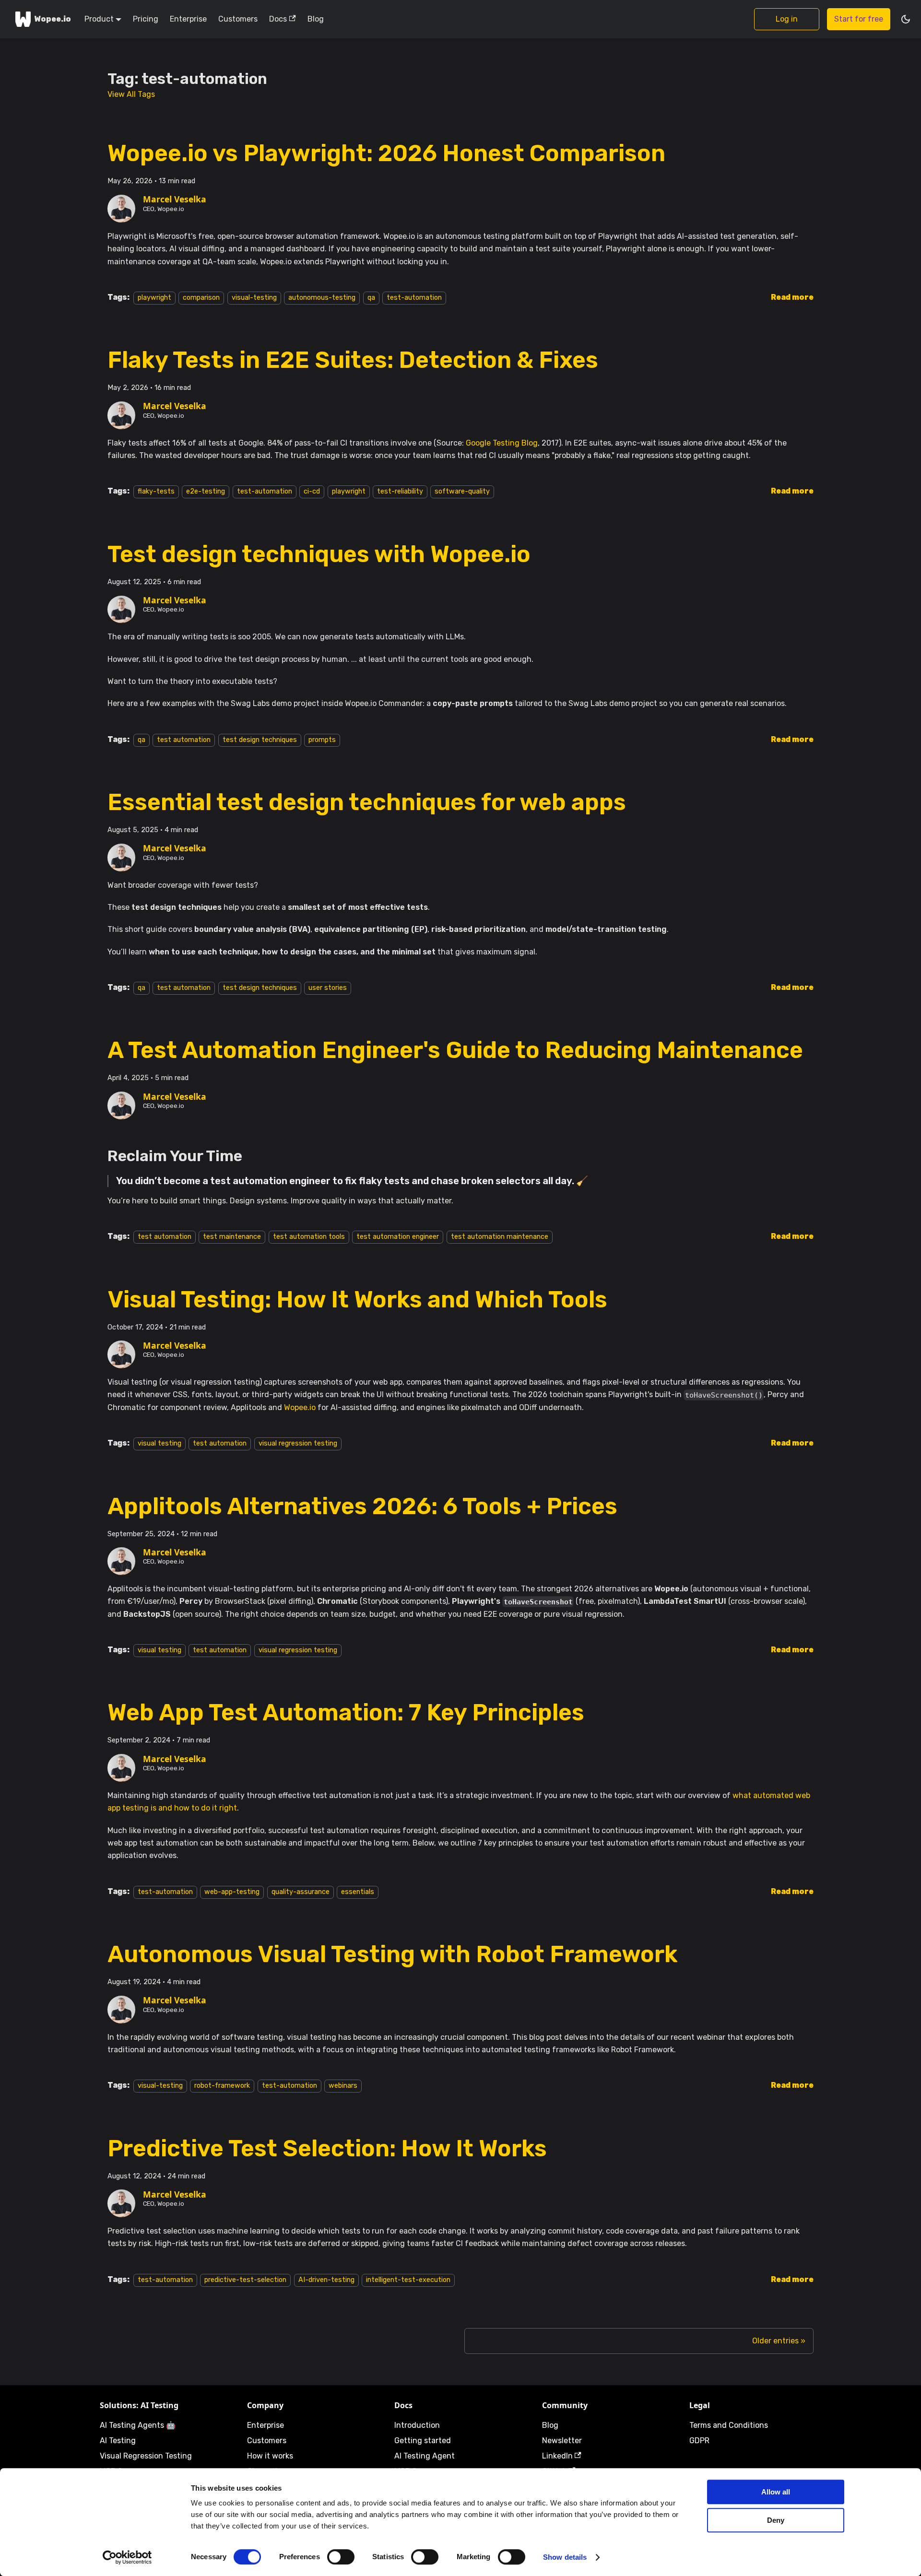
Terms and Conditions (729, 2425)
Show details (565, 2557)
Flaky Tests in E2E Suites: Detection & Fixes (353, 360)
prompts (322, 740)
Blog (316, 19)
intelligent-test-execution (408, 2280)
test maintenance (232, 1237)
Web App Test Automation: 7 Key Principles (346, 1712)
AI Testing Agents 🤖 (138, 2425)
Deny (776, 2520)
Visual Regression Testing (146, 2456)
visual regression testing (298, 1443)
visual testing (159, 1443)
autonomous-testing (322, 298)
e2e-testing (206, 491)
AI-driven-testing (326, 2280)
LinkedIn (557, 2456)
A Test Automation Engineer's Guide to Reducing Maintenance (455, 1050)
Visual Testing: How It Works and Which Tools (357, 1300)
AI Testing (118, 2441)
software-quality (462, 491)
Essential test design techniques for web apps (367, 802)
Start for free (859, 19)
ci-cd (312, 491)
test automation (184, 740)
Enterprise (188, 19)
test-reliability (400, 491)
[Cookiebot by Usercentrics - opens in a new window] (127, 2557)
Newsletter (562, 2441)
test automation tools (309, 1237)
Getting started (423, 2441)
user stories (328, 988)
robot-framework (222, 2086)
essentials (358, 1892)
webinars (343, 2086)
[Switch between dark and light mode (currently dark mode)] (906, 19)
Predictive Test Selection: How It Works (327, 2148)
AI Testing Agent (425, 2456)
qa (371, 298)
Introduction (417, 2425)
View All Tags (131, 94)
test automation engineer (398, 1237)
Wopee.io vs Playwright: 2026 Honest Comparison (386, 153)
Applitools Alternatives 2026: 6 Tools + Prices (362, 1506)
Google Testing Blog (502, 443)
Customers (238, 19)
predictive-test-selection (245, 2280)
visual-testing (254, 298)
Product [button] (99, 19)
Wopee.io (300, 1407)
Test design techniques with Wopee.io (319, 554)
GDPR (699, 2441)
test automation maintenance (500, 1237)
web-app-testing (232, 1892)
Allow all (776, 2492)
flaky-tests (156, 491)
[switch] (341, 2557)
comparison (201, 298)
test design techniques (260, 740)
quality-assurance (301, 1892)
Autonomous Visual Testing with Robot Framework (393, 1954)
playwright (154, 298)
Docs (278, 19)
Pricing (146, 19)
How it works (270, 2456)
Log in (787, 19)
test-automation (414, 298)
